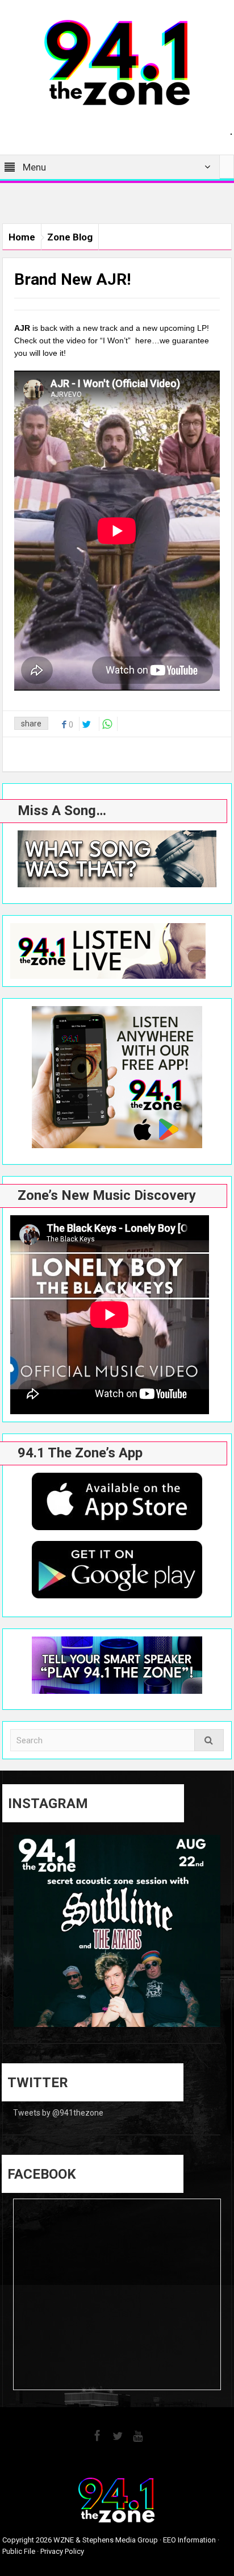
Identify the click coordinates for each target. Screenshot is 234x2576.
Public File (19, 2551)
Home (22, 237)
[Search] (209, 1740)
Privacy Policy (62, 2551)
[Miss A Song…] (117, 859)
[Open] (117, 1938)
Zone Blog (70, 237)
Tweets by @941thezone (58, 2113)
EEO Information (189, 2540)
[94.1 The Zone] (117, 62)
